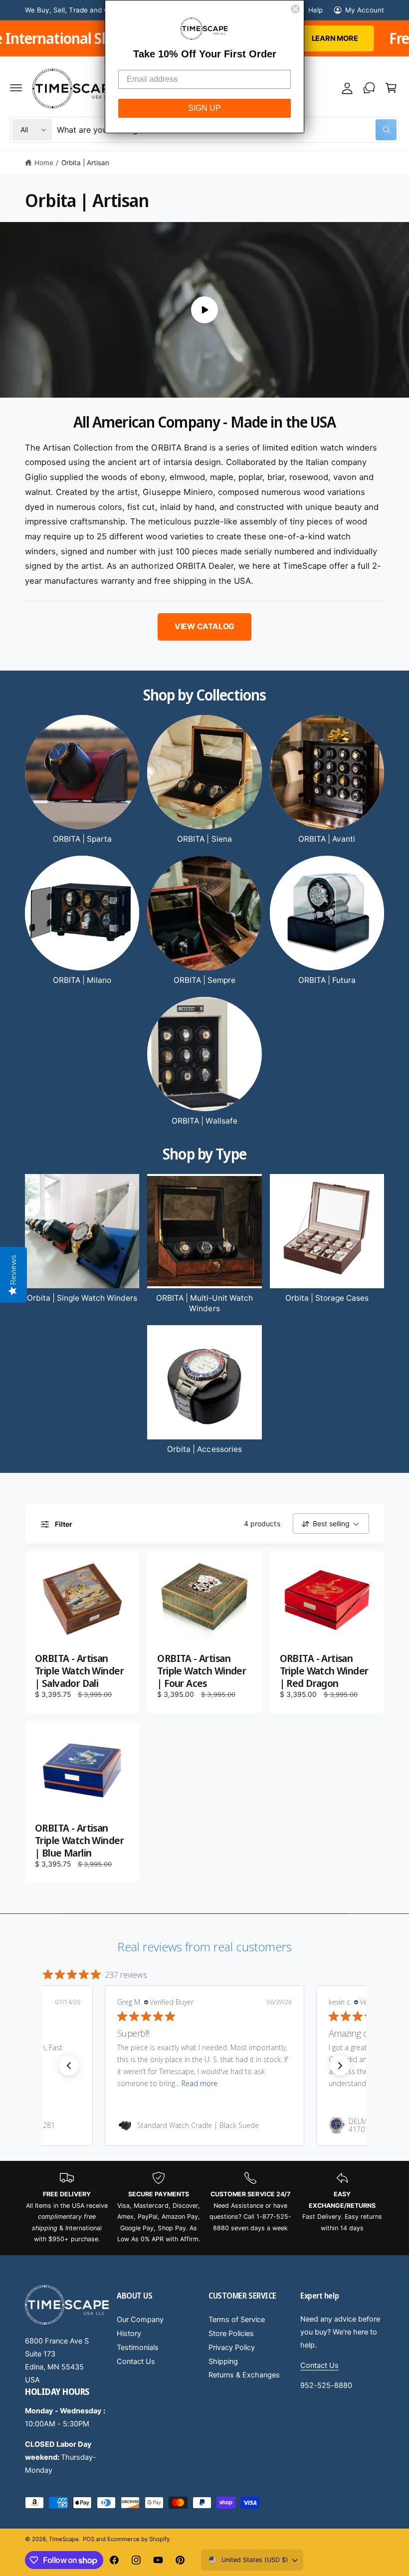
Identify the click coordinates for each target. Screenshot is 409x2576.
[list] (204, 2208)
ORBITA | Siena (204, 839)
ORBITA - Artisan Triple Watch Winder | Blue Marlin (79, 1841)
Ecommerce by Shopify (138, 2539)
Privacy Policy (232, 2347)
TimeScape (64, 2539)
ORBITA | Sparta (82, 839)
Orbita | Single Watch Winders (82, 1298)
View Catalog (204, 626)
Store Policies (231, 2334)
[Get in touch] (369, 88)
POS (89, 2539)
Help (315, 10)
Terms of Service (237, 2320)
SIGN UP (204, 108)
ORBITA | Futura (327, 980)
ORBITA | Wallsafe (204, 1121)
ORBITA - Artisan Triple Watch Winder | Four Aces (202, 1671)
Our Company (140, 2320)
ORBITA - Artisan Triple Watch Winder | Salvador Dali (79, 1671)
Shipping (223, 2361)
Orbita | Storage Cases (327, 1298)
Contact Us (136, 2361)
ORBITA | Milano (82, 980)
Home (44, 163)
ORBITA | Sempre (204, 980)
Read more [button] (200, 2083)
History (129, 2334)
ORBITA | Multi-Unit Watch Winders (204, 1303)
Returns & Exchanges (244, 2375)
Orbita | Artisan (85, 163)
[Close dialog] (295, 9)
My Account (365, 10)
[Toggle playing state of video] (204, 310)
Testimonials (138, 2347)
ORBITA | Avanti (327, 839)
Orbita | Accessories (204, 1449)
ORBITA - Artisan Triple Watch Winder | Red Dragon (324, 1671)
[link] (204, 2125)
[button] (16, 88)
